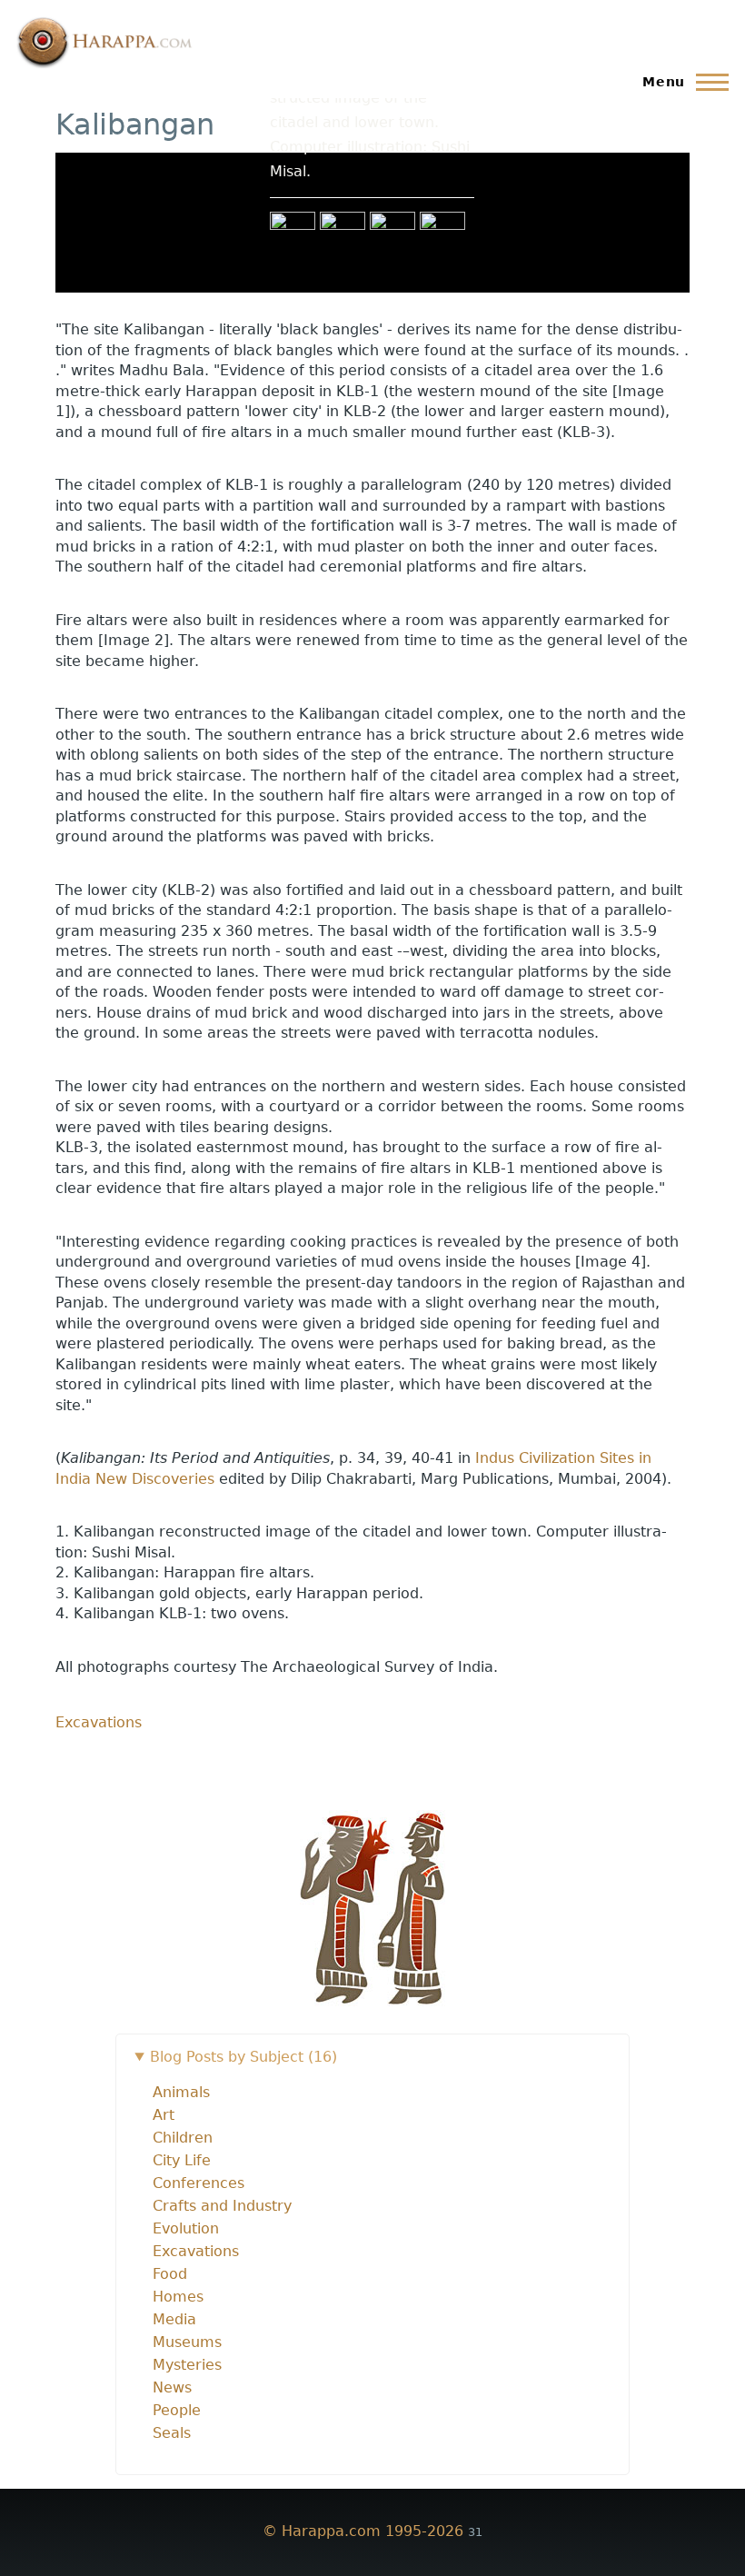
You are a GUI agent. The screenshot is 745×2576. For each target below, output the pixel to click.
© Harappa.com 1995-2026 (363, 2558)
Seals (172, 2460)
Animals (181, 2119)
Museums (187, 2369)
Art (164, 2142)
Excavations (99, 1750)
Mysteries (187, 2392)
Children (183, 2165)
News (172, 2415)
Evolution (186, 2256)
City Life (182, 2188)
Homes (178, 2324)
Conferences (199, 2210)
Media (174, 2347)
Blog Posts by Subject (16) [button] (243, 2084)
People (177, 2437)
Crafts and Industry (222, 2233)
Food (170, 2301)
